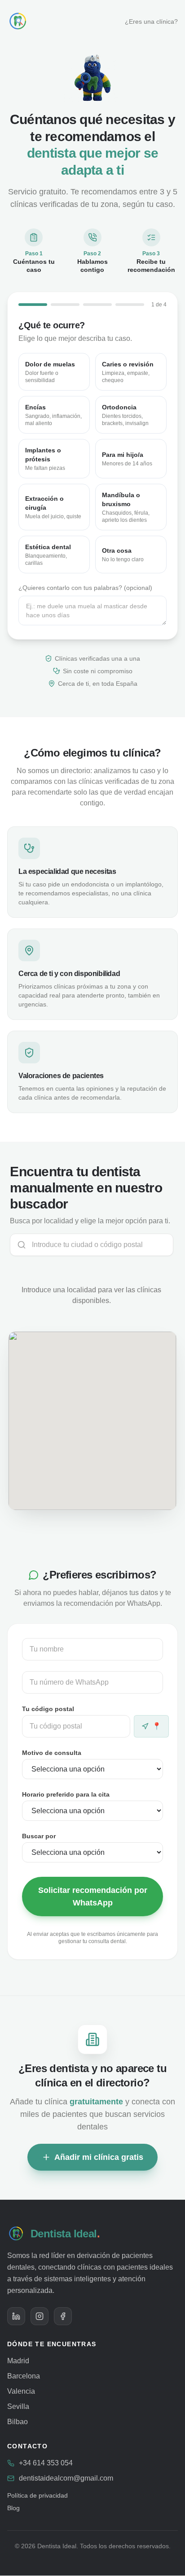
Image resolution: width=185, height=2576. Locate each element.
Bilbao (18, 2422)
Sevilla (18, 2406)
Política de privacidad (37, 2495)
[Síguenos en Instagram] (40, 2316)
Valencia (21, 2391)
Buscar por (39, 1836)
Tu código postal (48, 1709)
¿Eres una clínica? (151, 22)
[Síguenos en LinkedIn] (16, 2316)
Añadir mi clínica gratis (99, 2157)
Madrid (18, 2361)
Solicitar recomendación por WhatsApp (93, 1897)
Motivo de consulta (52, 1753)
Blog (13, 2508)
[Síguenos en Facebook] (63, 2316)
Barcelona (24, 2376)
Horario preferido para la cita (66, 1794)
